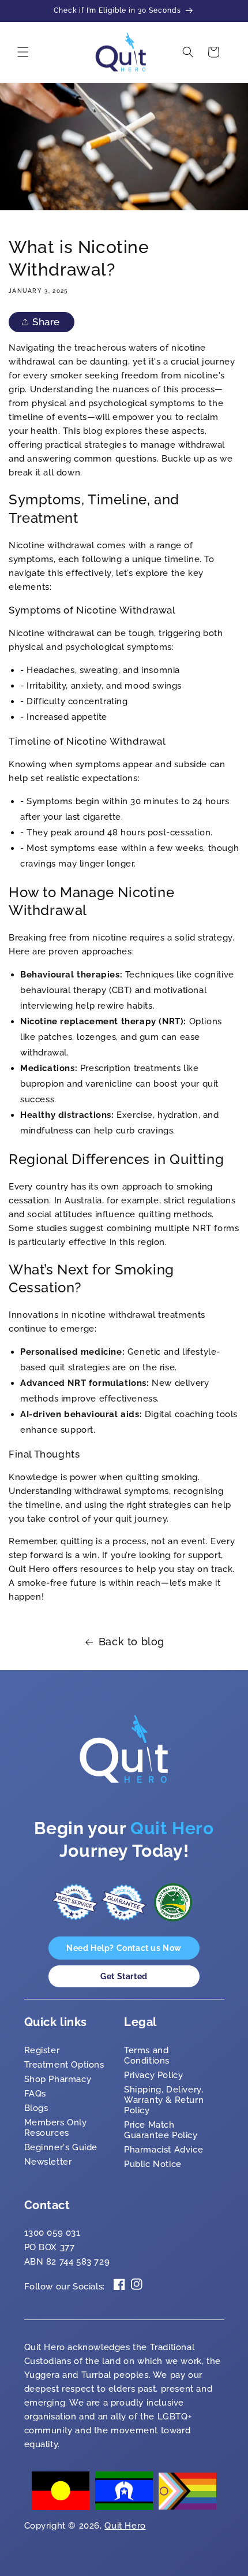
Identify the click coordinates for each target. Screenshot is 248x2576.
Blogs (36, 2108)
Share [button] (46, 322)
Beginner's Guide (61, 2147)
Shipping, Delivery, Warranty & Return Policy (164, 2100)
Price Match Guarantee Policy (161, 2130)
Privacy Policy (153, 2075)
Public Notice (153, 2164)
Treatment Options (64, 2065)
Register (42, 2050)
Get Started (124, 1976)
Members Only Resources (56, 2128)
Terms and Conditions (147, 2055)
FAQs (35, 2094)
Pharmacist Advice (164, 2150)
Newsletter (48, 2162)
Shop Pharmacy (58, 2079)
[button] (23, 52)
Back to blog (131, 1642)
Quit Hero (125, 2526)
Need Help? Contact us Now (124, 1948)
